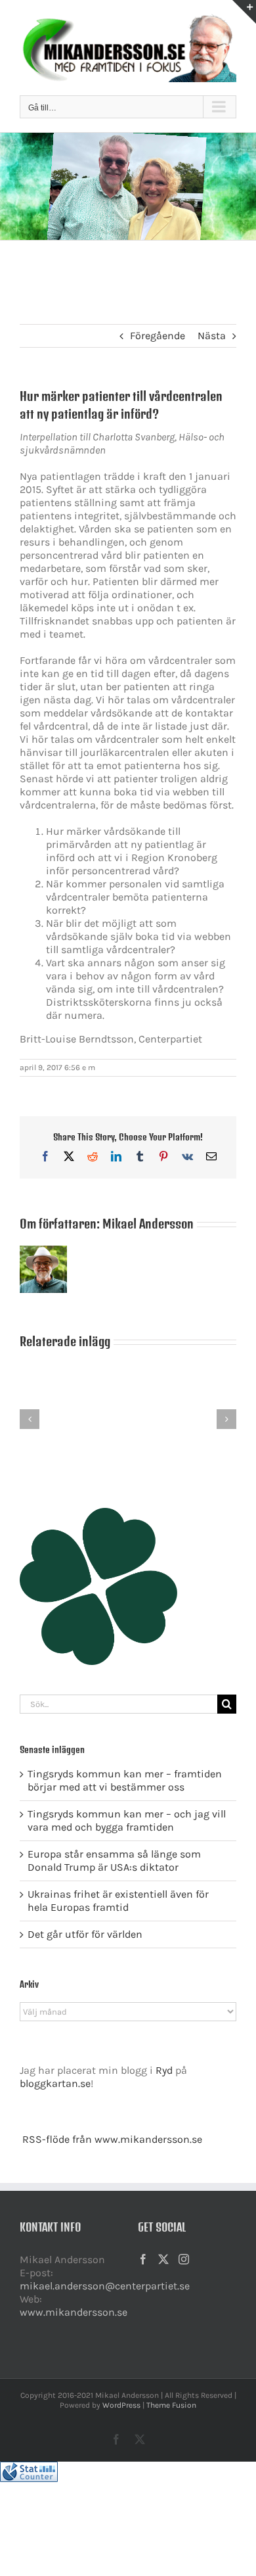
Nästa (212, 336)
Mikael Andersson (148, 1224)
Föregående (158, 336)
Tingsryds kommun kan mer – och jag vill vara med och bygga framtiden (127, 1820)
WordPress (121, 2405)
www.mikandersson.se (74, 2312)
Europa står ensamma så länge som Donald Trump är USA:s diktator (114, 1861)
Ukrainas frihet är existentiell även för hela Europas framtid (118, 1901)
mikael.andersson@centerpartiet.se (105, 2286)
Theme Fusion (171, 2405)
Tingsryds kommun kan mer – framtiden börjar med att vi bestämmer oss (125, 1780)
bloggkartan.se (55, 2083)
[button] (30, 1419)
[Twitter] (163, 2259)
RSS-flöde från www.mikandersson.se (112, 2139)
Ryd (164, 2070)
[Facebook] (143, 2259)
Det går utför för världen (85, 1934)
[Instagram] (184, 2259)
